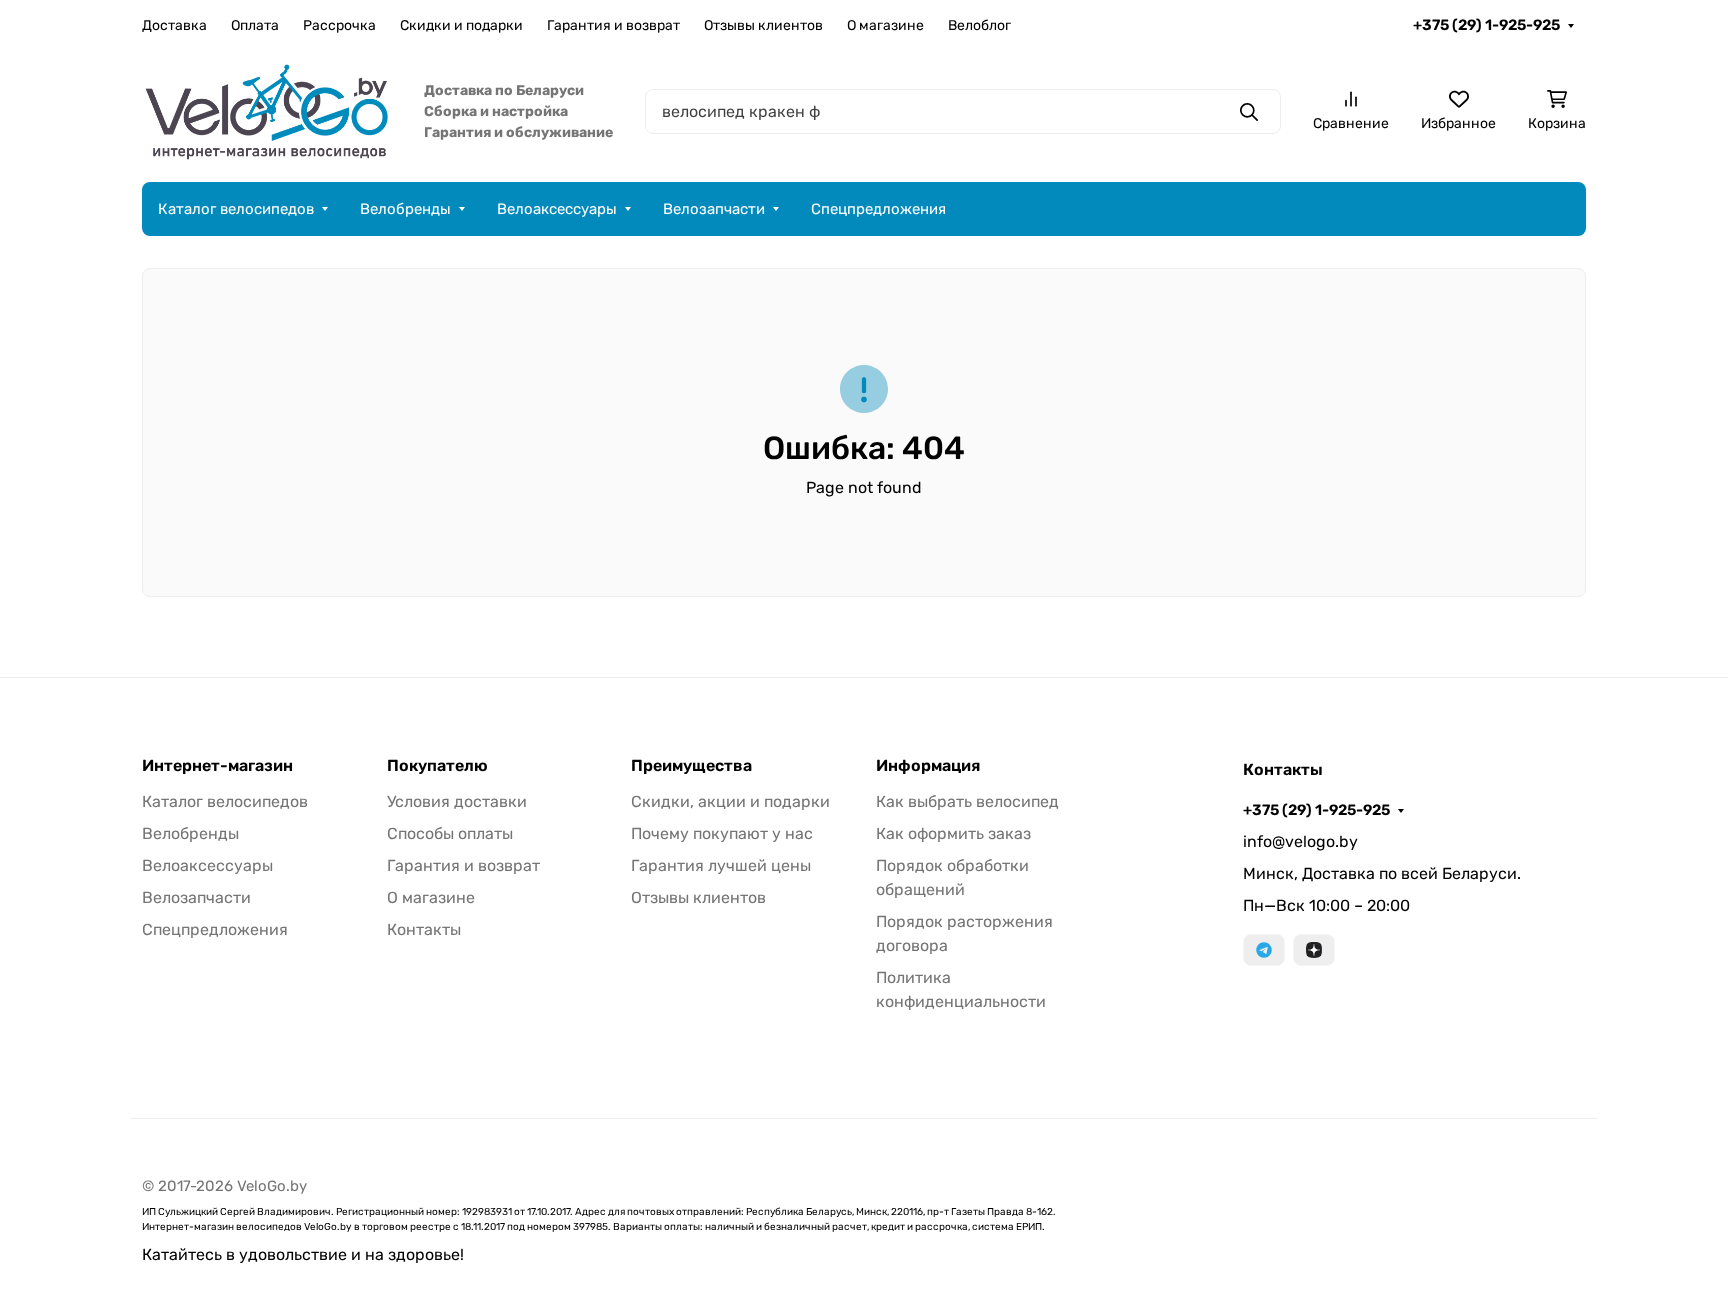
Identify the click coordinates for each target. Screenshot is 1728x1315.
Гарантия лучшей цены (721, 865)
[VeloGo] (267, 110)
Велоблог (979, 25)
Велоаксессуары (557, 209)
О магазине (885, 25)
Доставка (174, 25)
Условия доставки (457, 801)
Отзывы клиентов (763, 25)
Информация (928, 766)
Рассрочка (339, 25)
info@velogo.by (1300, 841)
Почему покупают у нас (722, 833)
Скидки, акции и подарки (730, 801)
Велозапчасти (714, 209)
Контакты (424, 929)
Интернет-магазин (217, 766)
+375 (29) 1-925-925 (1486, 25)
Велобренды (405, 209)
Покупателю (437, 766)
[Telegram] (1264, 950)
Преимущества (691, 766)
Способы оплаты (450, 833)
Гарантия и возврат (613, 25)
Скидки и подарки (461, 25)
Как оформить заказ (953, 833)
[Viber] (1314, 950)
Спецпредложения (878, 209)
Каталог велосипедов (236, 209)
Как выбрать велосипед (967, 801)
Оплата (255, 25)
